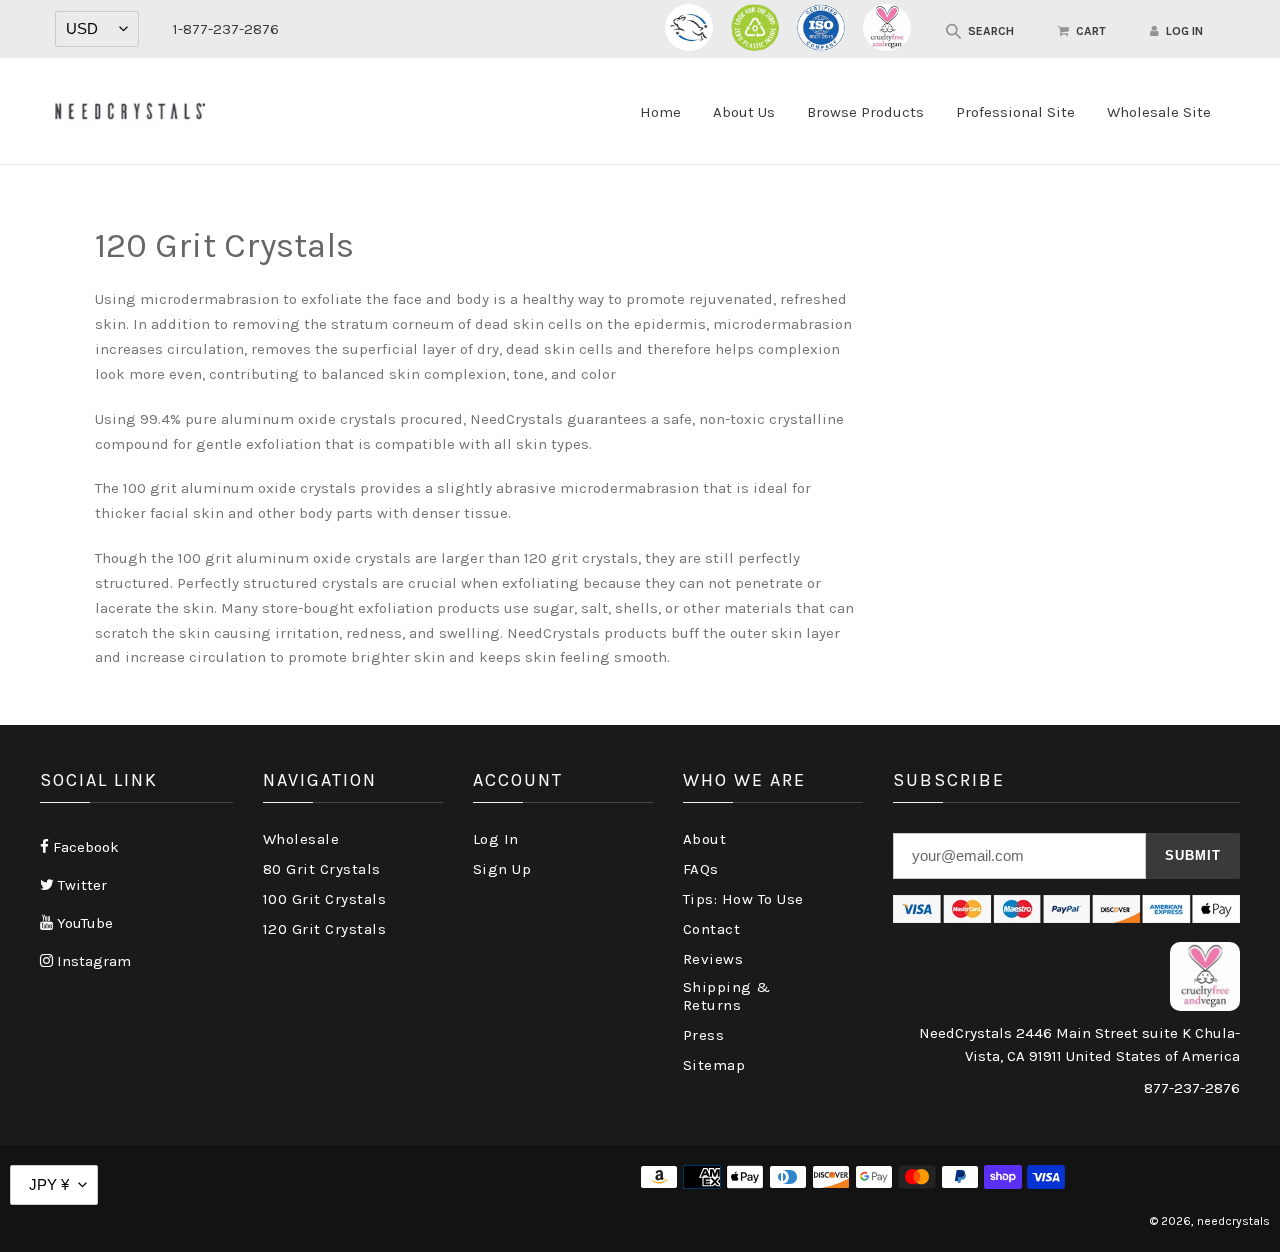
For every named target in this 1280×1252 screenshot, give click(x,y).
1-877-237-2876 (226, 29)
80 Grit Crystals (322, 869)
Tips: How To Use (743, 899)
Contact (712, 929)
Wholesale (301, 839)
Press (704, 1035)
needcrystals (1233, 1221)
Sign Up (502, 869)
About (705, 839)
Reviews (713, 959)
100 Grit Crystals (325, 899)
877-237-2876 (1192, 1088)
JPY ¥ (49, 1184)
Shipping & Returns (727, 996)
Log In (496, 839)
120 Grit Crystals (325, 929)
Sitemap (714, 1065)
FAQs (701, 869)
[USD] (97, 29)
